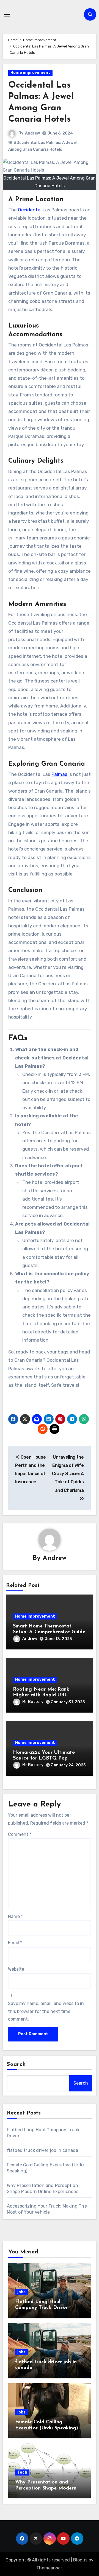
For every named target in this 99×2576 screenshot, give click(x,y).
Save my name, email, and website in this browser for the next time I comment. (46, 2011)
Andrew (32, 133)
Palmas (60, 774)
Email (15, 1943)
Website (16, 1969)
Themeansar (49, 2568)
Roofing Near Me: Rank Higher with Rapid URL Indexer (41, 1695)
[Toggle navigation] (7, 15)
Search (16, 2065)
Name (15, 1916)
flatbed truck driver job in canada (43, 2150)
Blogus (80, 2560)
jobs (21, 2292)
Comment (20, 1834)
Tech (22, 2472)
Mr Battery (33, 1702)
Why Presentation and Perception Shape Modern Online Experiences (46, 2488)
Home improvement (30, 73)
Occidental (30, 210)
